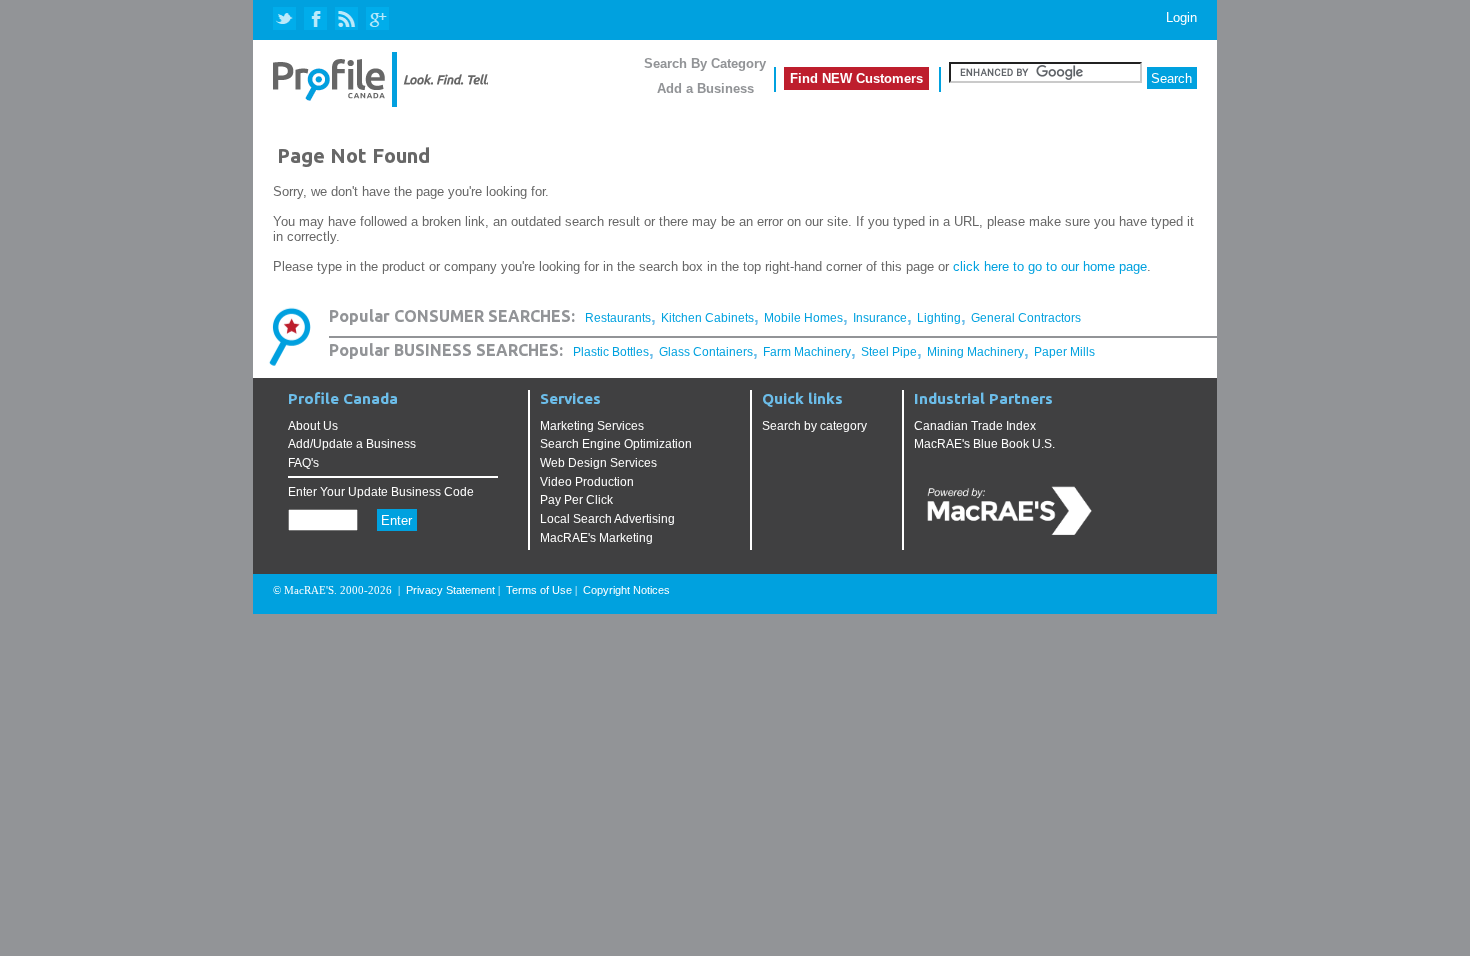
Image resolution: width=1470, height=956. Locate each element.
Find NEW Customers (856, 78)
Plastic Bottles (611, 352)
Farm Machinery (807, 352)
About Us (313, 426)
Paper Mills (1064, 352)
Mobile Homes (803, 318)
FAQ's (303, 463)
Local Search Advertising (607, 519)
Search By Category (705, 63)
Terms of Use (539, 590)
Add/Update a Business (352, 444)
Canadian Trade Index (975, 426)
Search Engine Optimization (616, 444)
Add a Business (705, 88)
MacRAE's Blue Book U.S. (984, 444)
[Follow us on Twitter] (286, 19)
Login (1181, 17)
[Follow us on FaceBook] (316, 19)
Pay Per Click (576, 500)
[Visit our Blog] (346, 19)
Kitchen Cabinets (707, 318)
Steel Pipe (889, 352)
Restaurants (618, 318)
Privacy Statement (450, 590)
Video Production (587, 482)
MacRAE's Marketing (596, 538)
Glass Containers (706, 352)
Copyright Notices (626, 590)
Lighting (939, 318)
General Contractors (1026, 318)
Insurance (880, 318)
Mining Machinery (975, 352)
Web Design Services (598, 463)
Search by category (814, 426)
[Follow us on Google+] (376, 19)
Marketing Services (592, 426)
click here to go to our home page (1050, 266)
